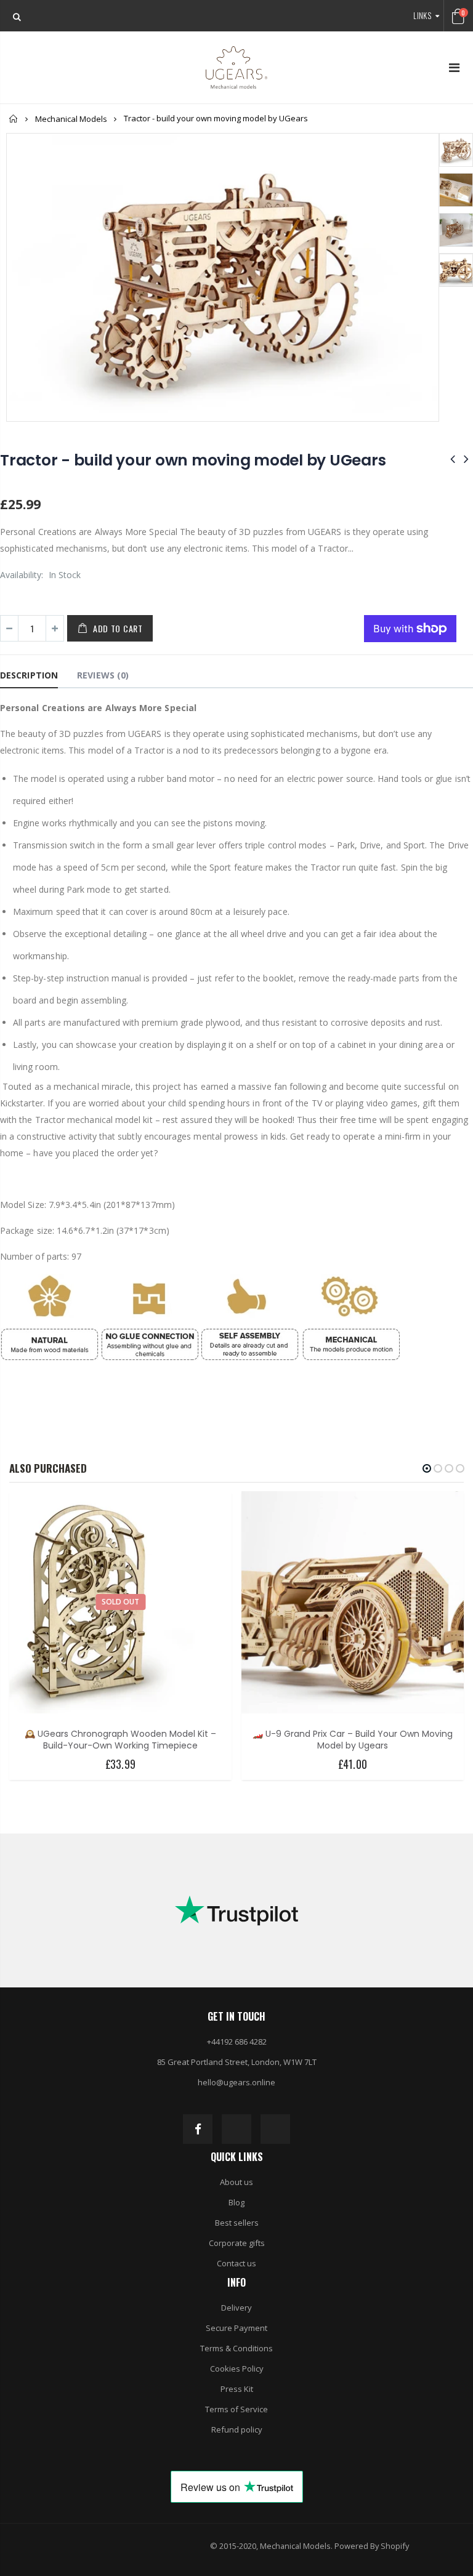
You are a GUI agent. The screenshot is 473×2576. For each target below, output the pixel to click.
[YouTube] (275, 2129)
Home (14, 119)
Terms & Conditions (236, 2348)
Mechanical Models (71, 119)
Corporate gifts (237, 2243)
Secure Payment (236, 2328)
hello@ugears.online (236, 2082)
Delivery (236, 2308)
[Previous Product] (453, 458)
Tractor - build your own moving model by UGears (193, 460)
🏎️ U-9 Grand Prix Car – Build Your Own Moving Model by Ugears (353, 1740)
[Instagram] (236, 2129)
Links (422, 15)
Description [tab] (29, 675)
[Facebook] (198, 2129)
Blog (236, 2202)
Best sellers (237, 2223)
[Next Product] (466, 458)
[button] (427, 1468)
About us (236, 2182)
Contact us (236, 2263)
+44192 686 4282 (237, 2042)
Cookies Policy (237, 2369)
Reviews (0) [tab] (103, 675)
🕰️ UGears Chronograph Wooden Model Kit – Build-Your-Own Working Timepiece (120, 1740)
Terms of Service (236, 2409)
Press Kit (237, 2389)
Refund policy (237, 2429)
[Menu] (454, 67)
